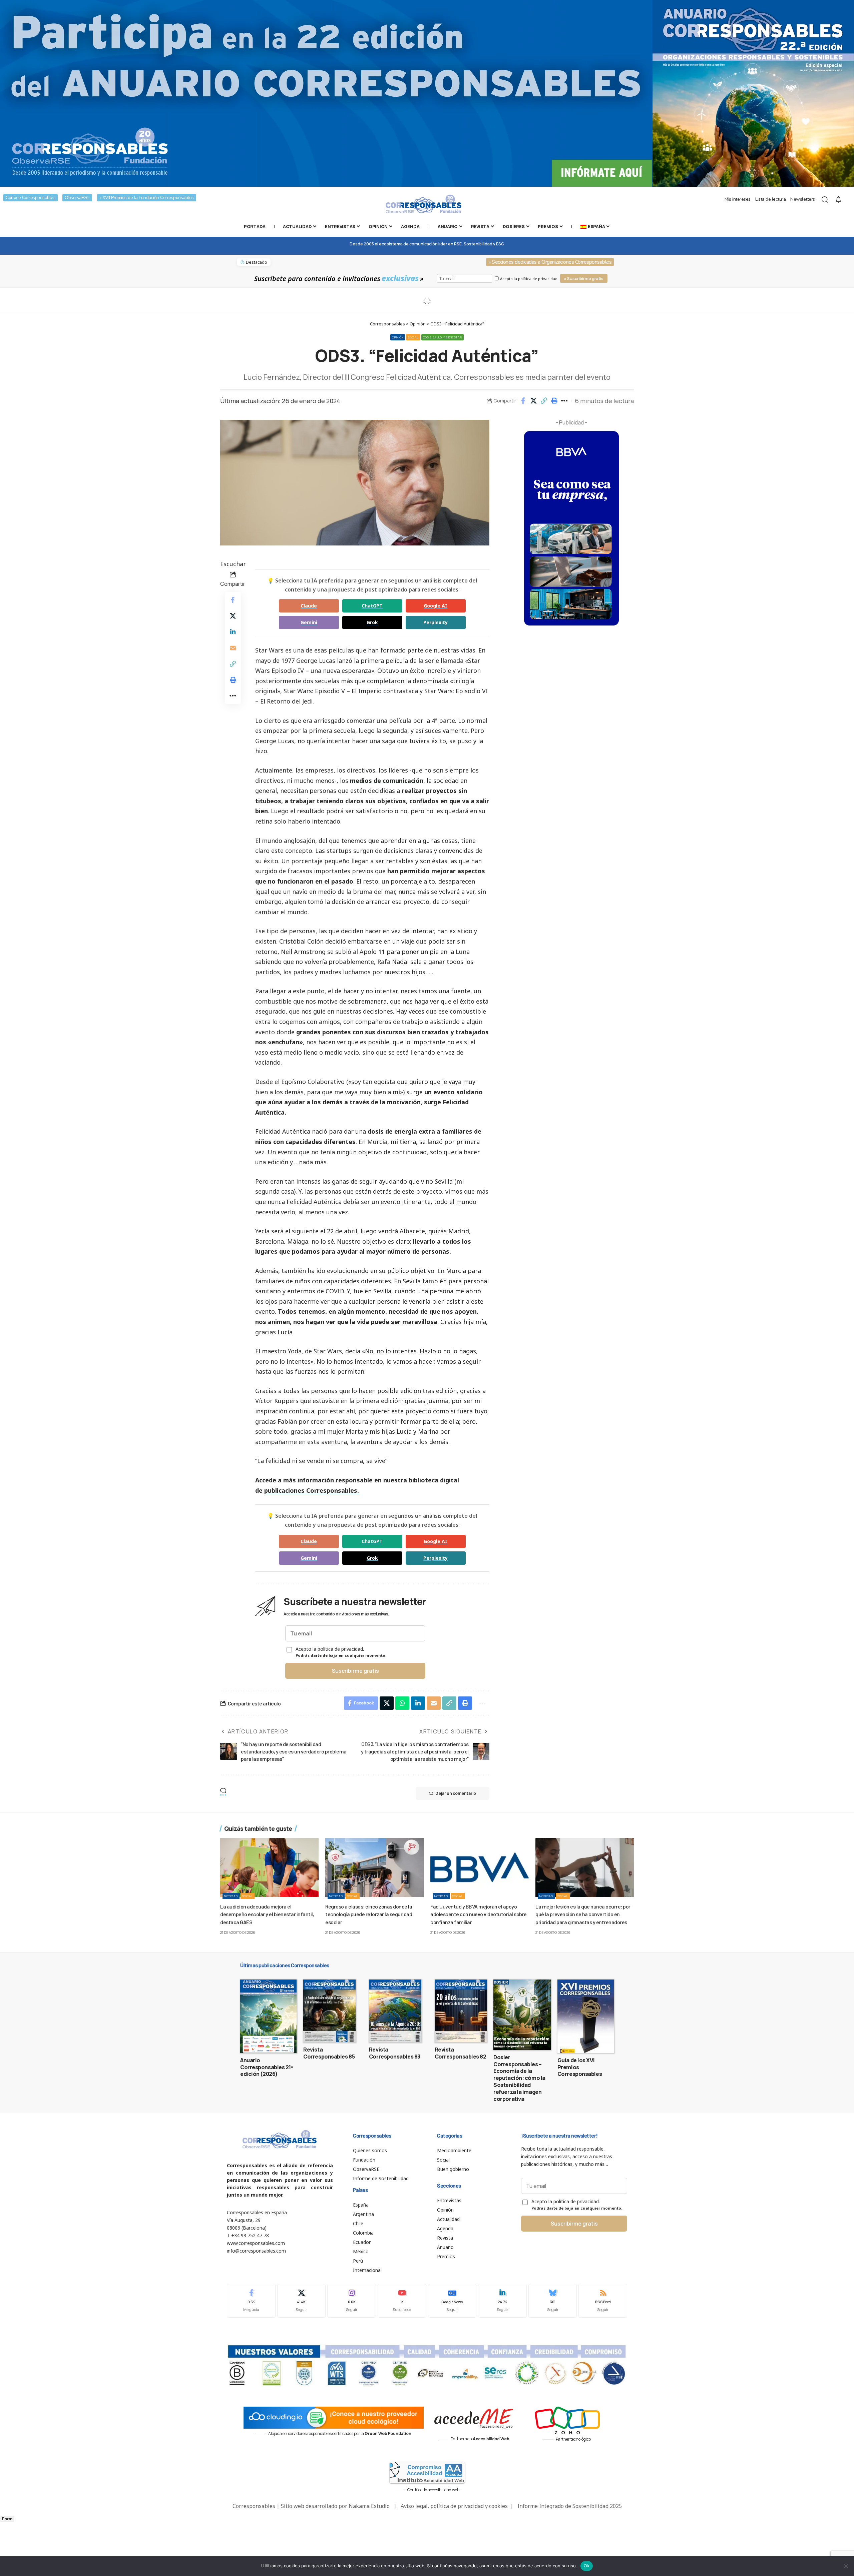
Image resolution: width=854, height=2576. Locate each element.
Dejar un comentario (456, 1793)
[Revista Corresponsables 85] (329, 2011)
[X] (302, 2301)
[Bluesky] (553, 2301)
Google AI (436, 606)
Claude (309, 606)
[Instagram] (352, 2301)
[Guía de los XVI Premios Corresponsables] (586, 2016)
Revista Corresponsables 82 (461, 2053)
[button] (544, 401)
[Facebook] (251, 2301)
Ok (587, 2566)
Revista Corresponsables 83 (395, 2053)
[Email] (233, 648)
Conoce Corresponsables (31, 198)
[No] (846, 2566)
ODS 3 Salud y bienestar (443, 337)
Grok (372, 622)
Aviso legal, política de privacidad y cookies (454, 2506)
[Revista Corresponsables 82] (461, 2011)
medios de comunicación (387, 781)
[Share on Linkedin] (233, 631)
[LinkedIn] (502, 2301)
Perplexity (436, 622)
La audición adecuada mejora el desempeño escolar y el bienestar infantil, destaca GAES (267, 1914)
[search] (825, 200)
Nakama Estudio (369, 2506)
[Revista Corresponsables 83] (395, 2011)
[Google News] (452, 2301)
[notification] (838, 200)
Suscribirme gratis (355, 1671)
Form (7, 2519)
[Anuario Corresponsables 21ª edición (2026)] (268, 2016)
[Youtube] (402, 2301)
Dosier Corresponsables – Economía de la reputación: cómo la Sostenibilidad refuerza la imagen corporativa (519, 2078)
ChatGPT (372, 606)
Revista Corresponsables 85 (329, 2053)
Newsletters (803, 199)
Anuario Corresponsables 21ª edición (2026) (267, 2067)
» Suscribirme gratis (584, 279)
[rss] (603, 2301)
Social (413, 337)
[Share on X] (533, 401)
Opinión (398, 337)
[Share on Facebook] (523, 401)
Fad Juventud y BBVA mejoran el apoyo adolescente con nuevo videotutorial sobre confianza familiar (479, 1914)
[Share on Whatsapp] (402, 1703)
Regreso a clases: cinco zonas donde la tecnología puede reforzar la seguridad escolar (369, 1914)
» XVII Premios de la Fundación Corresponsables (147, 198)
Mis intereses (738, 199)
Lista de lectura (770, 199)
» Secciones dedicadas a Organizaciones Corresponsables (550, 262)
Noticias (231, 1896)
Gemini (309, 622)
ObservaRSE (77, 198)
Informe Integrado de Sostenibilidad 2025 (570, 2506)
